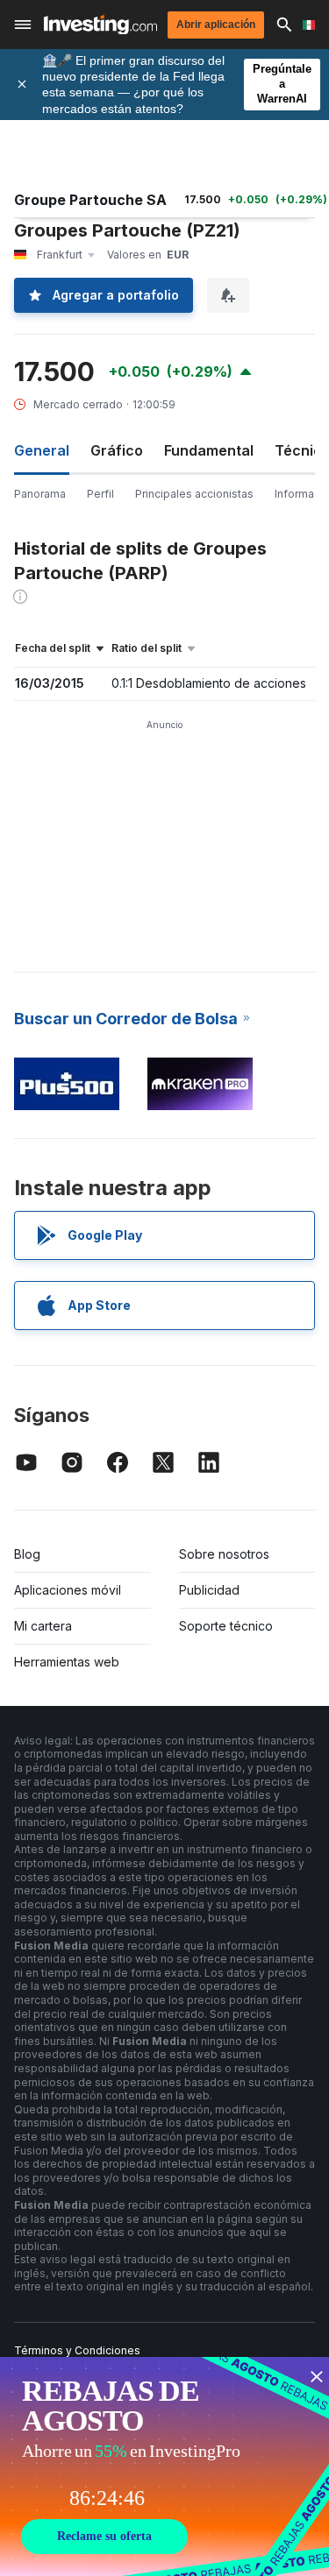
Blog (27, 1554)
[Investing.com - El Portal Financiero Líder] (100, 25)
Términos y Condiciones (77, 2350)
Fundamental (209, 450)
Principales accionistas (194, 494)
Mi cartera (43, 1626)
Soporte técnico (226, 1626)
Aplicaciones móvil (68, 1590)
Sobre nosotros (224, 1554)
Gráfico (117, 450)
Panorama (40, 494)
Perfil (100, 494)
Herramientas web (67, 1662)
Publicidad (209, 1590)
